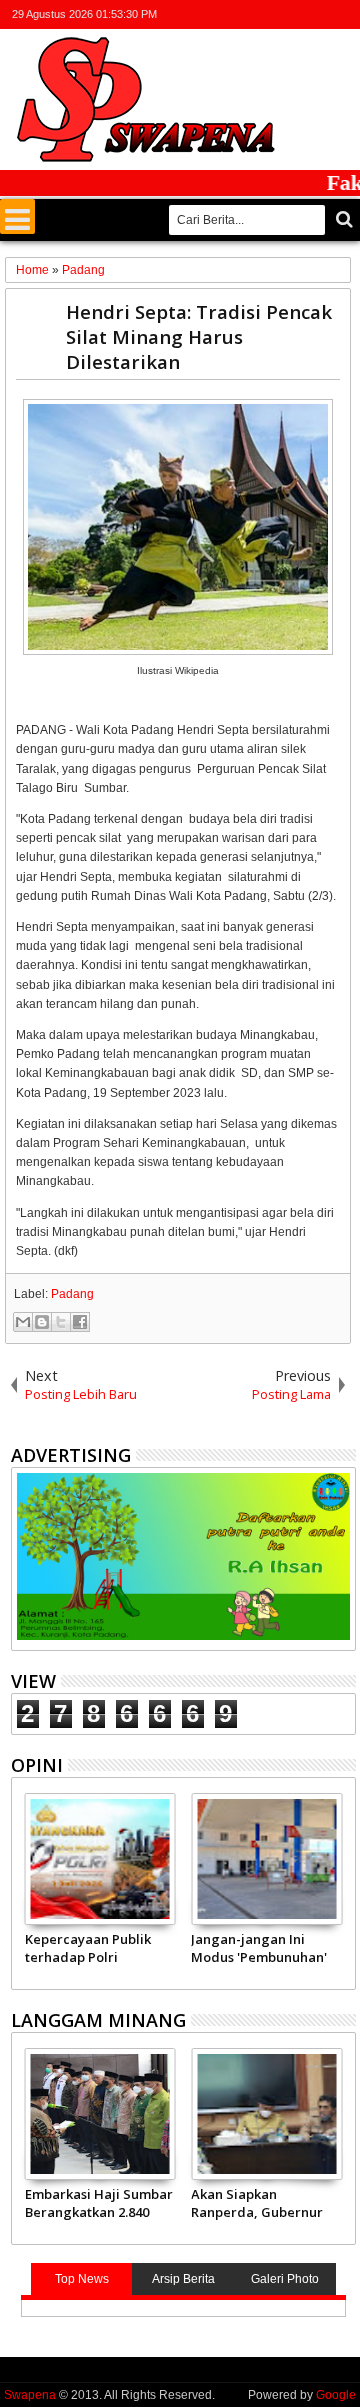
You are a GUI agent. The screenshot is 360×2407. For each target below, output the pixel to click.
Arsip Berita (183, 2279)
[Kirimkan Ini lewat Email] (23, 1322)
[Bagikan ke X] (61, 1322)
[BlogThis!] (42, 1322)
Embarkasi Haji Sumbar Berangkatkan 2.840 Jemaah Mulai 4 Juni (99, 2203)
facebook (265, 14)
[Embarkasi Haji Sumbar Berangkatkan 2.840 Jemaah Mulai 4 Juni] (100, 2114)
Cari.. (342, 219)
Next (24, 1888)
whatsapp (343, 14)
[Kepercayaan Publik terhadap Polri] (100, 1859)
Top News (82, 2279)
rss (317, 14)
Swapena (30, 2395)
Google (336, 2395)
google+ (291, 14)
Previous (342, 1888)
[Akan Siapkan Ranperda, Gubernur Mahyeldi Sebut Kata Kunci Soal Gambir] (266, 2114)
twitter (239, 14)
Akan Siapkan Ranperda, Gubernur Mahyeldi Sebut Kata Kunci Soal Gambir (257, 2203)
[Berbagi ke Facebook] (80, 1322)
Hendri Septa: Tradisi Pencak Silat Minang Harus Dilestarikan (199, 336)
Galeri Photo (285, 2279)
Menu (17, 216)
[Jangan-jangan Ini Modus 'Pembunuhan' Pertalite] (266, 1859)
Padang (72, 1294)
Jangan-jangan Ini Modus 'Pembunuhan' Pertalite (259, 1948)
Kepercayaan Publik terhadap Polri (88, 1948)
